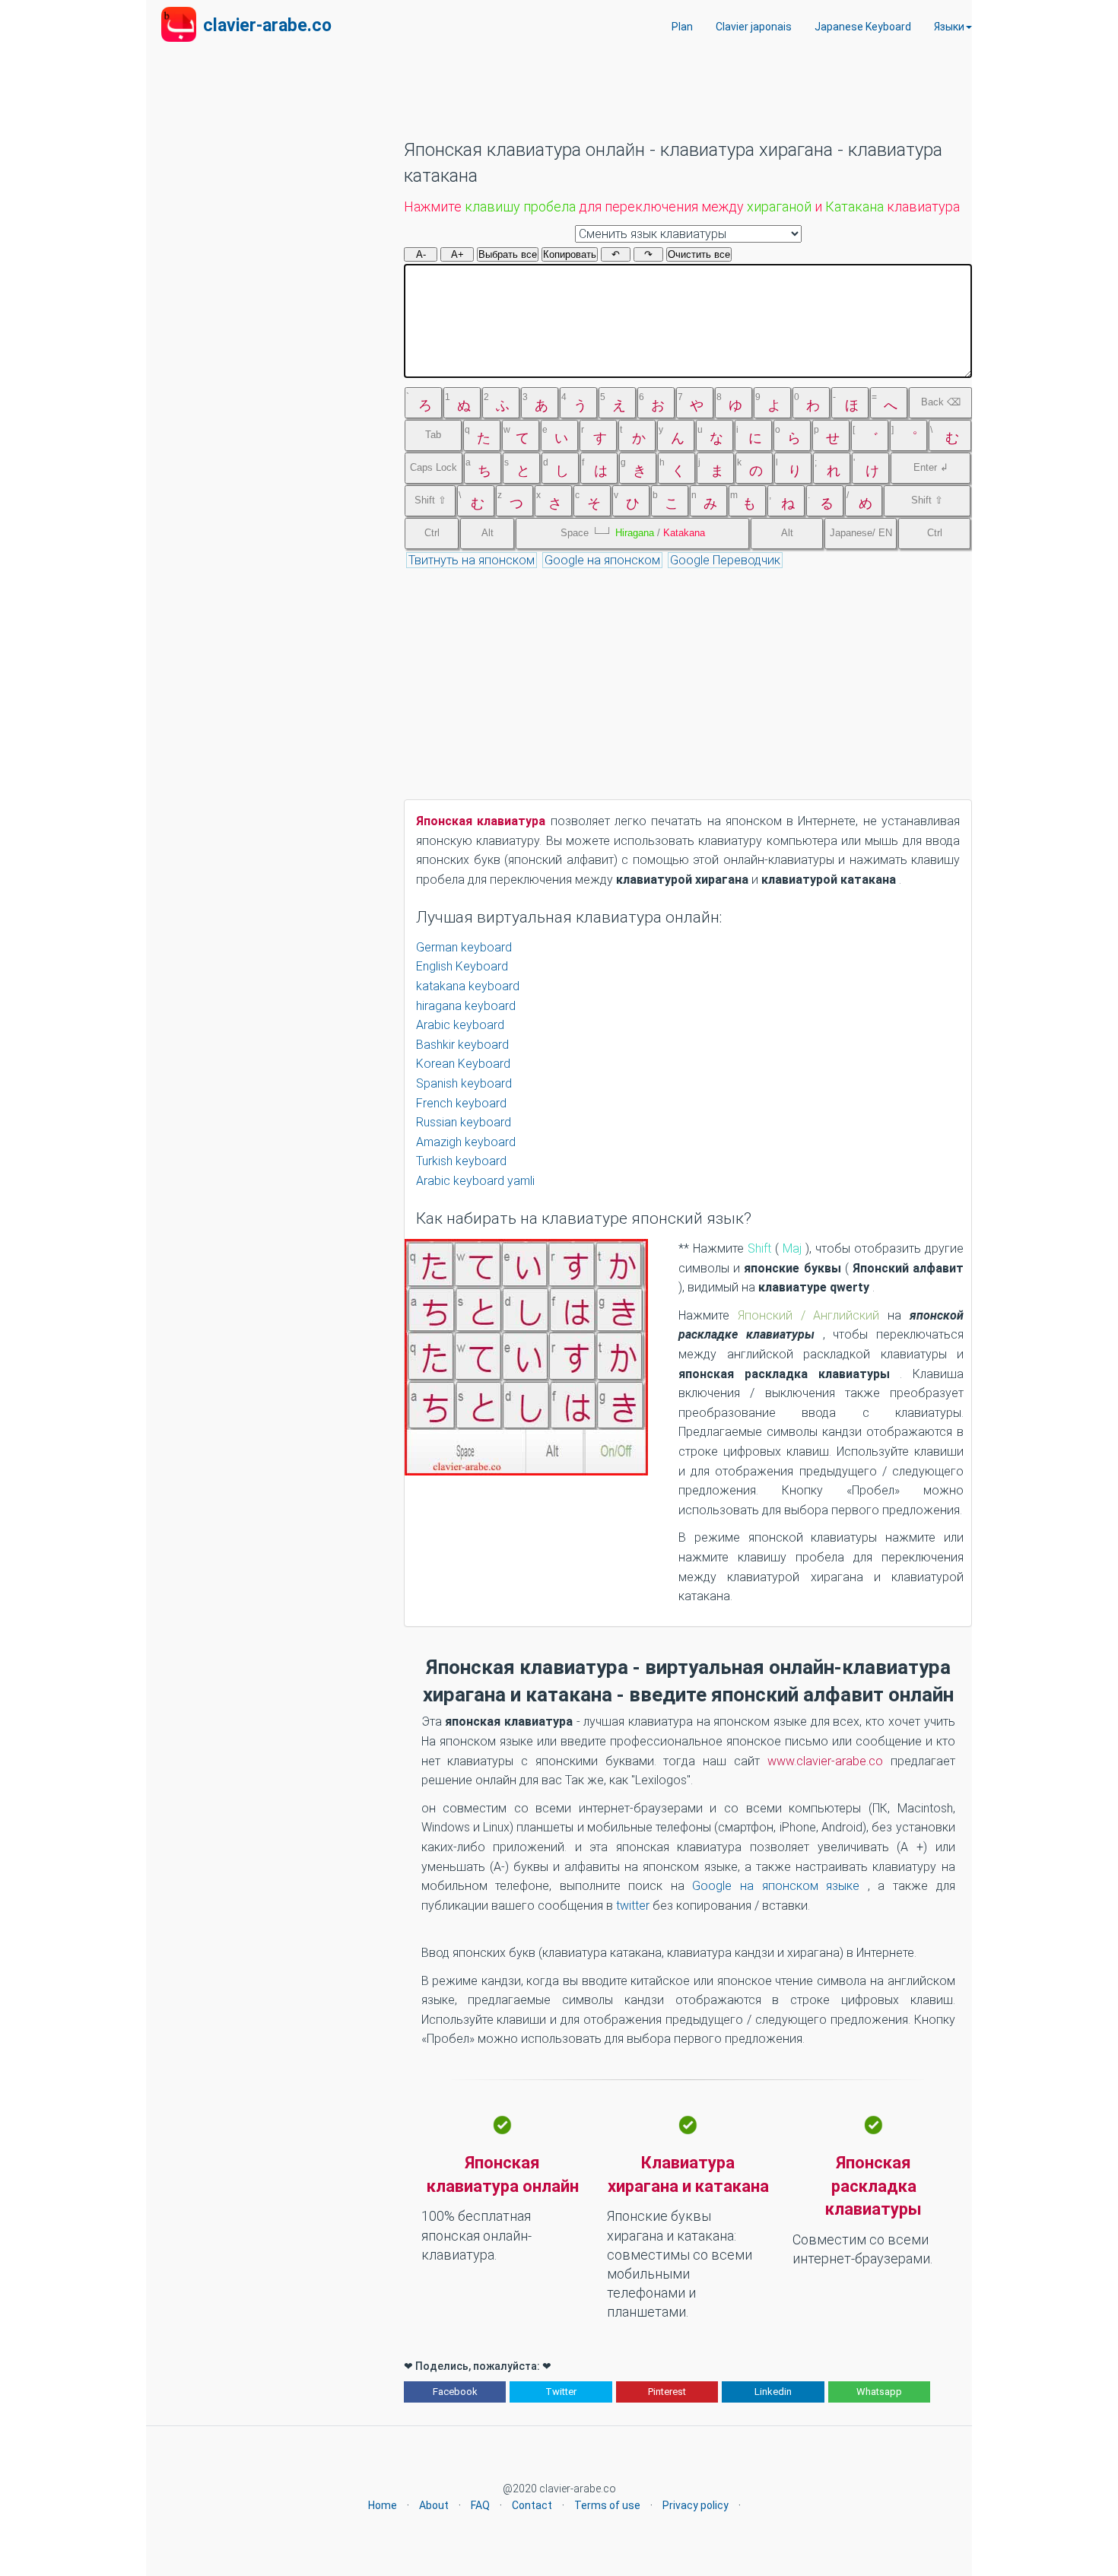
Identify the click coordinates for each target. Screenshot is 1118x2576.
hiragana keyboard (466, 1006)
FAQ (480, 2505)
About (434, 2505)
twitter (634, 1906)
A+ (457, 254)
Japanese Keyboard (863, 27)
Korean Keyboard (463, 1064)
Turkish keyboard (461, 1161)
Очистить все (699, 254)
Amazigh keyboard (466, 1142)
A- (421, 254)
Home (383, 2505)
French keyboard (461, 1103)
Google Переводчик (725, 560)
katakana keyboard (468, 986)
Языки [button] (949, 27)
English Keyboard (462, 966)
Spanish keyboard (464, 1083)
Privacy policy (696, 2505)
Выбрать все (508, 254)
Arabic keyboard (460, 1025)
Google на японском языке (780, 1886)
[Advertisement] (681, 100)
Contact (532, 2505)
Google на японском (602, 560)
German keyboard (464, 947)
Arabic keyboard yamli (475, 1181)
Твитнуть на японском (472, 560)
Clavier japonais (754, 27)
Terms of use (607, 2505)
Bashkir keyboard (462, 1045)
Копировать (570, 254)
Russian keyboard (464, 1122)
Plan (682, 27)
